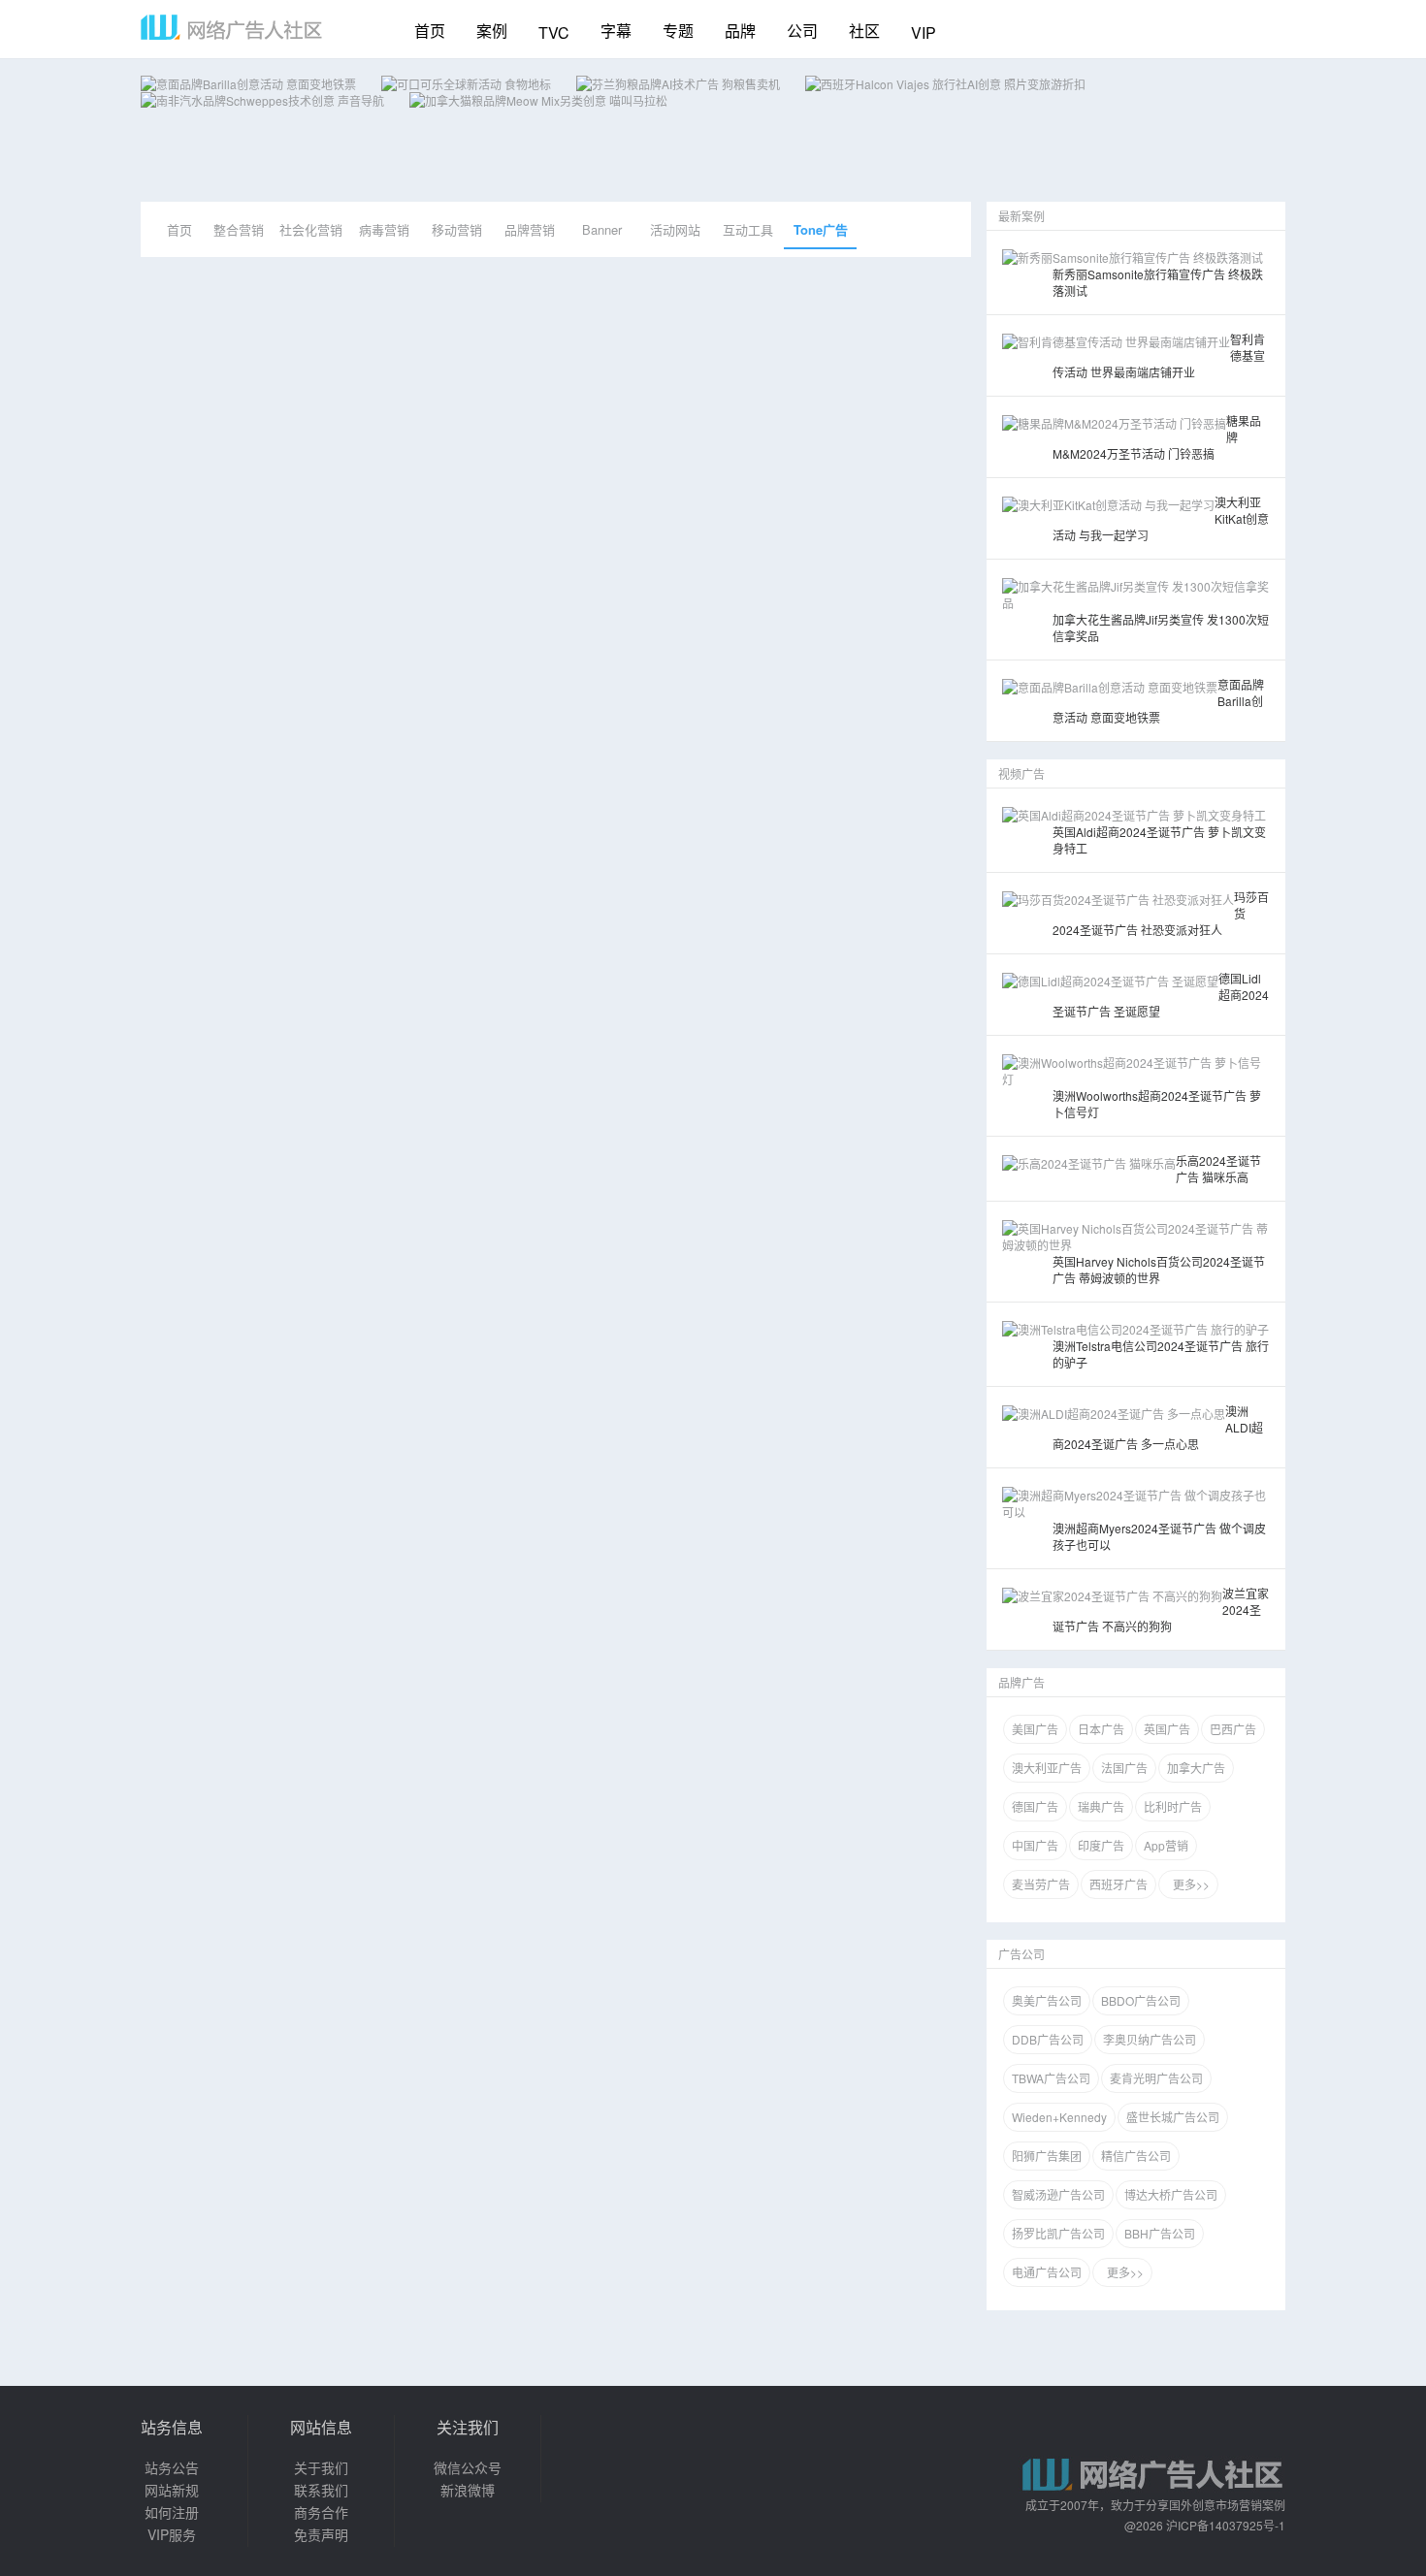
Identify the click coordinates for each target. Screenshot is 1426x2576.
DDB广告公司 (1048, 2039)
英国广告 (1167, 1729)
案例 (492, 31)
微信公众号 (468, 2467)
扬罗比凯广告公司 (1058, 2233)
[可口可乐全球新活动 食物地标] (466, 84)
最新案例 (1021, 216)
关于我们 (321, 2467)
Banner (602, 229)
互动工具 (748, 229)
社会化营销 (311, 229)
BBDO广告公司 (1141, 2000)
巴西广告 (1233, 1729)
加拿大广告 (1196, 1768)
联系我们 (321, 2490)
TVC (554, 32)
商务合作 (321, 2512)
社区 (864, 31)
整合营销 (239, 229)
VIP (924, 32)
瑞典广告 (1101, 1806)
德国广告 (1035, 1806)
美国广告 (1035, 1729)
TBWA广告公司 (1051, 2078)
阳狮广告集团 (1047, 2156)
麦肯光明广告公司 (1156, 2078)
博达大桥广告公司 (1171, 2194)
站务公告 (172, 2467)
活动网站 (675, 229)
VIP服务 (172, 2534)
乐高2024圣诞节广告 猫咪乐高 (1218, 1169)
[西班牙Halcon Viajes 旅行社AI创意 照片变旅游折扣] (945, 84)
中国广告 (1035, 1845)
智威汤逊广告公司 (1058, 2194)
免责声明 (321, 2534)
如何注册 (172, 2512)
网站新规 (172, 2490)
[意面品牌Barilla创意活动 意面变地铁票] (248, 84)
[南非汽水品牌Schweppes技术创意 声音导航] (262, 100)
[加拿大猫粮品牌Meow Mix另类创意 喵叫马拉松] (538, 100)
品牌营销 (530, 229)
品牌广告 (1021, 1682)
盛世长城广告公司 (1173, 2117)
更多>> (1188, 1884)
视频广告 (1021, 773)
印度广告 (1101, 1845)
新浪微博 (468, 2490)
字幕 (616, 31)
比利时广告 (1173, 1806)
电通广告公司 (1047, 2272)
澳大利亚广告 (1047, 1768)
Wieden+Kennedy (1059, 2117)
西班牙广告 (1118, 1884)
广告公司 (1021, 1954)
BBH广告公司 (1160, 2233)
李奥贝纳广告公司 (1150, 2039)
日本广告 (1101, 1729)
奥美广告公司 (1047, 2000)
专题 (678, 31)
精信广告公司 (1136, 2156)
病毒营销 (384, 229)
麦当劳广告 (1041, 1884)
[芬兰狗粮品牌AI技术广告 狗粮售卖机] (678, 84)
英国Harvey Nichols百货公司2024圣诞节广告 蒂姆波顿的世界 (1159, 1270)
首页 (430, 31)
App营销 (1166, 1845)
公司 (802, 31)
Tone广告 (821, 229)
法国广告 (1124, 1768)
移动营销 (457, 229)
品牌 (740, 31)
